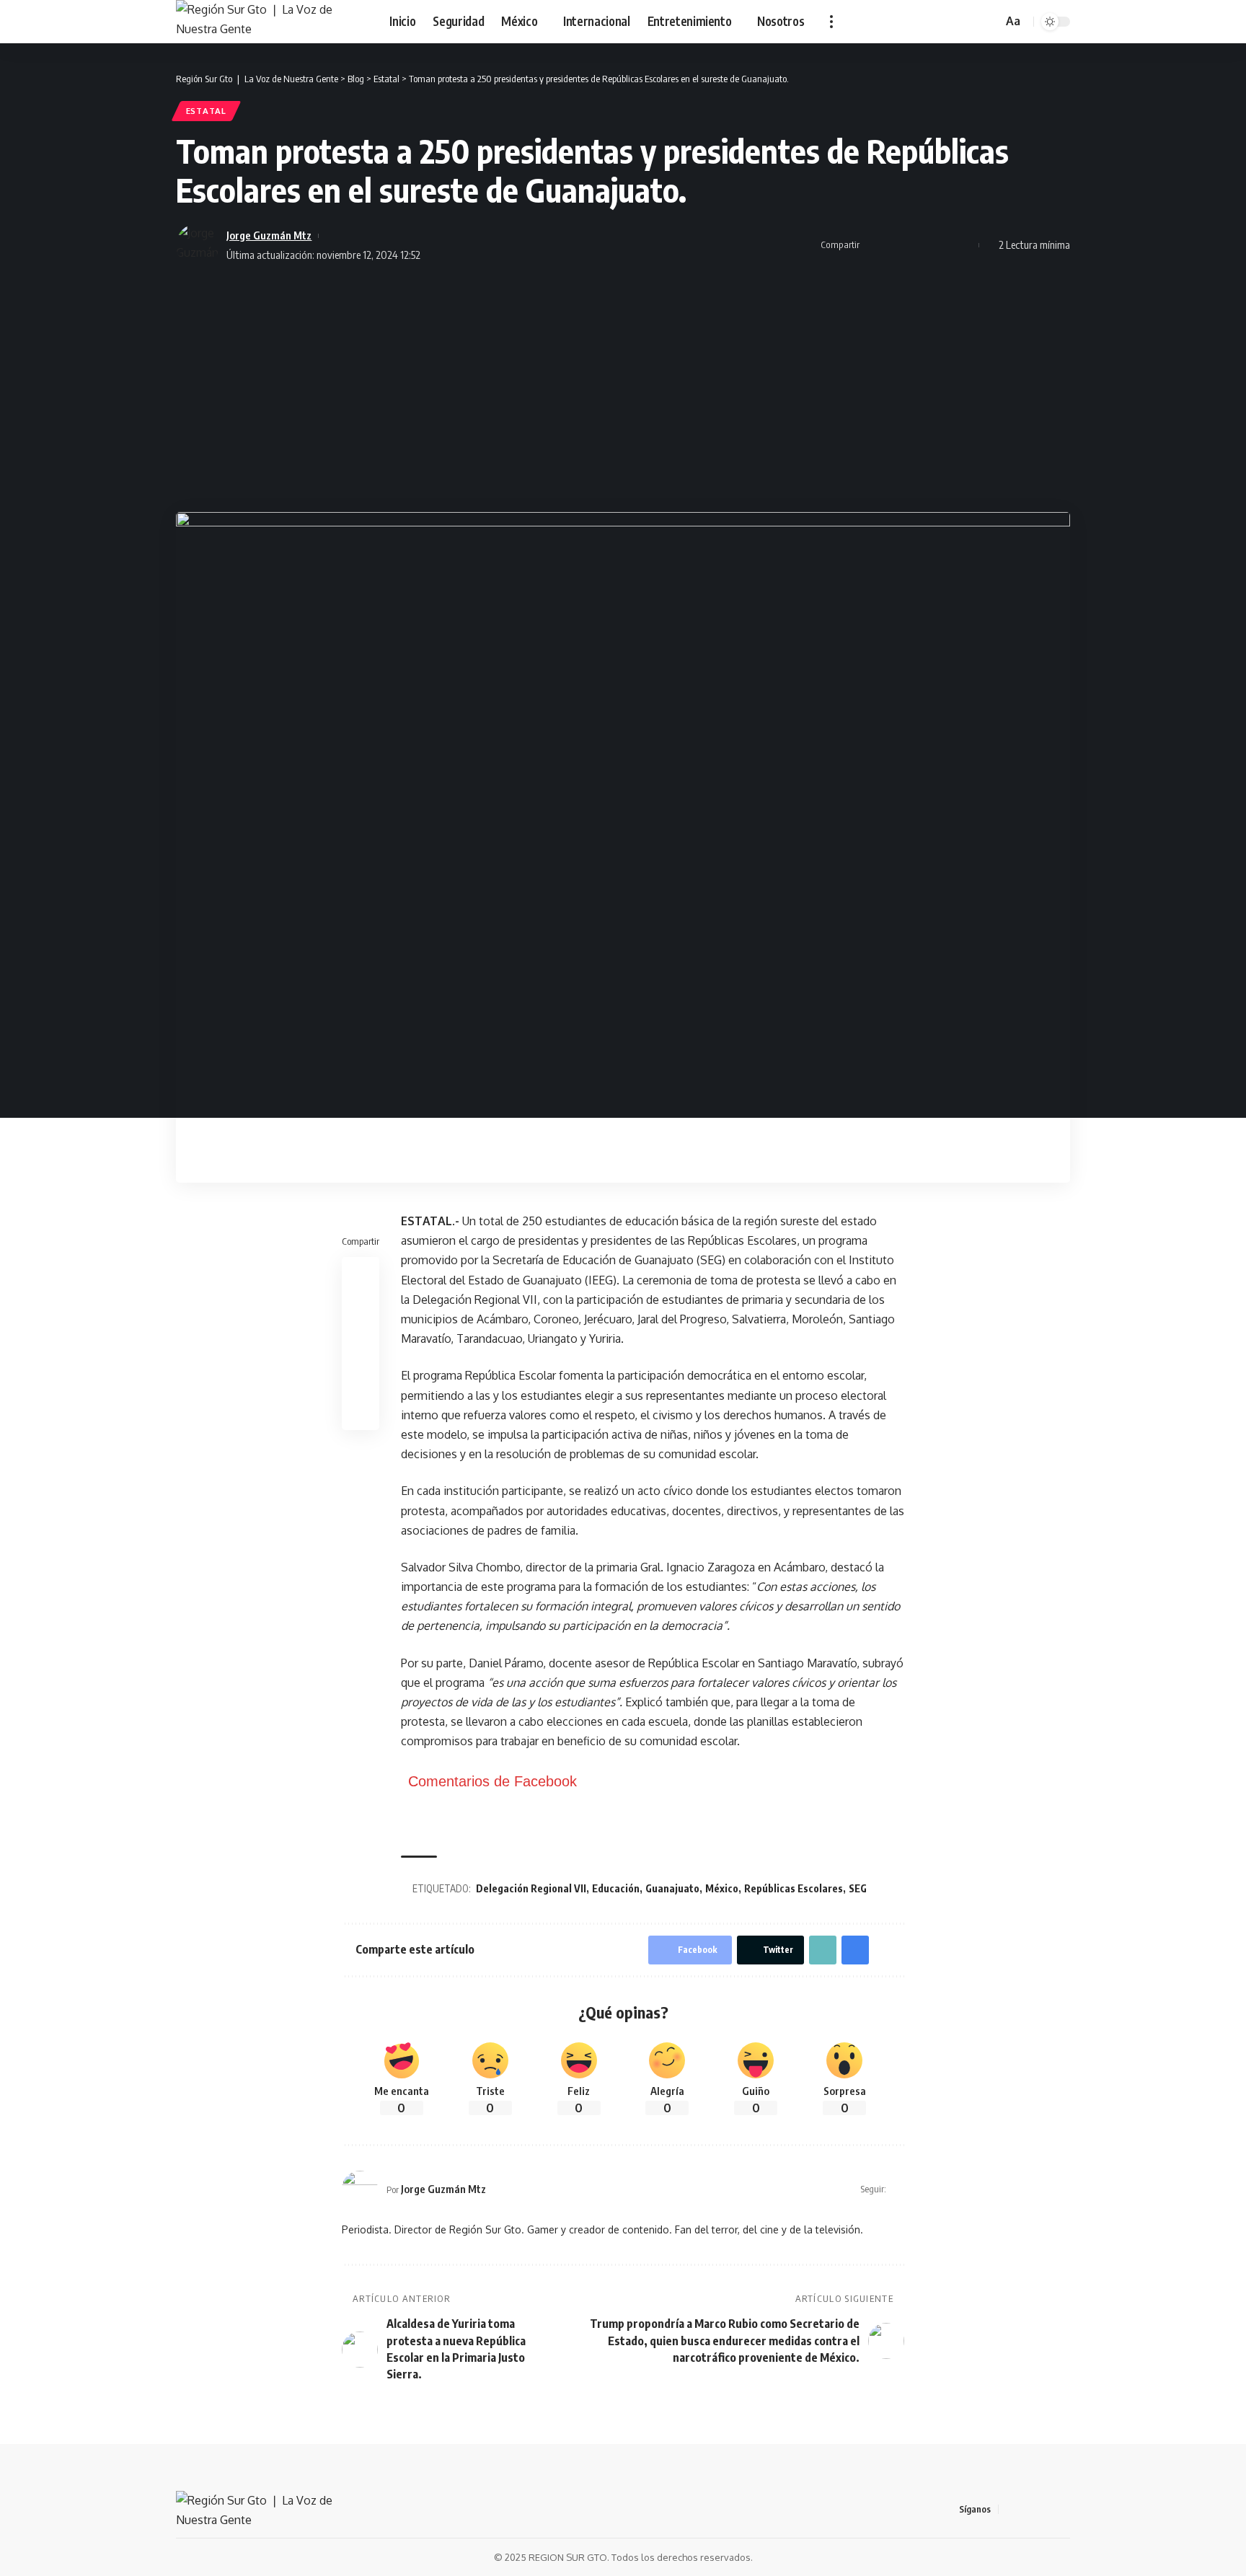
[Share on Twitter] (897, 245)
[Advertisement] (623, 389)
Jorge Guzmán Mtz (269, 235)
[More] (964, 245)
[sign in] (952, 22)
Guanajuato (672, 1888)
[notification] (971, 22)
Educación (616, 1888)
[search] (989, 22)
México (722, 1888)
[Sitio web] (898, 2189)
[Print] (942, 245)
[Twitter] (1028, 2509)
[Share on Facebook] (875, 245)
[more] (831, 22)
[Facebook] (1010, 2509)
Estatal (206, 111)
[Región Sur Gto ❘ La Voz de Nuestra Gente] (271, 22)
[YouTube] (1045, 2509)
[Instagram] (1062, 2509)
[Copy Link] (919, 245)
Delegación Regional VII (531, 1888)
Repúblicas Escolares (794, 1888)
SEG (858, 1888)
